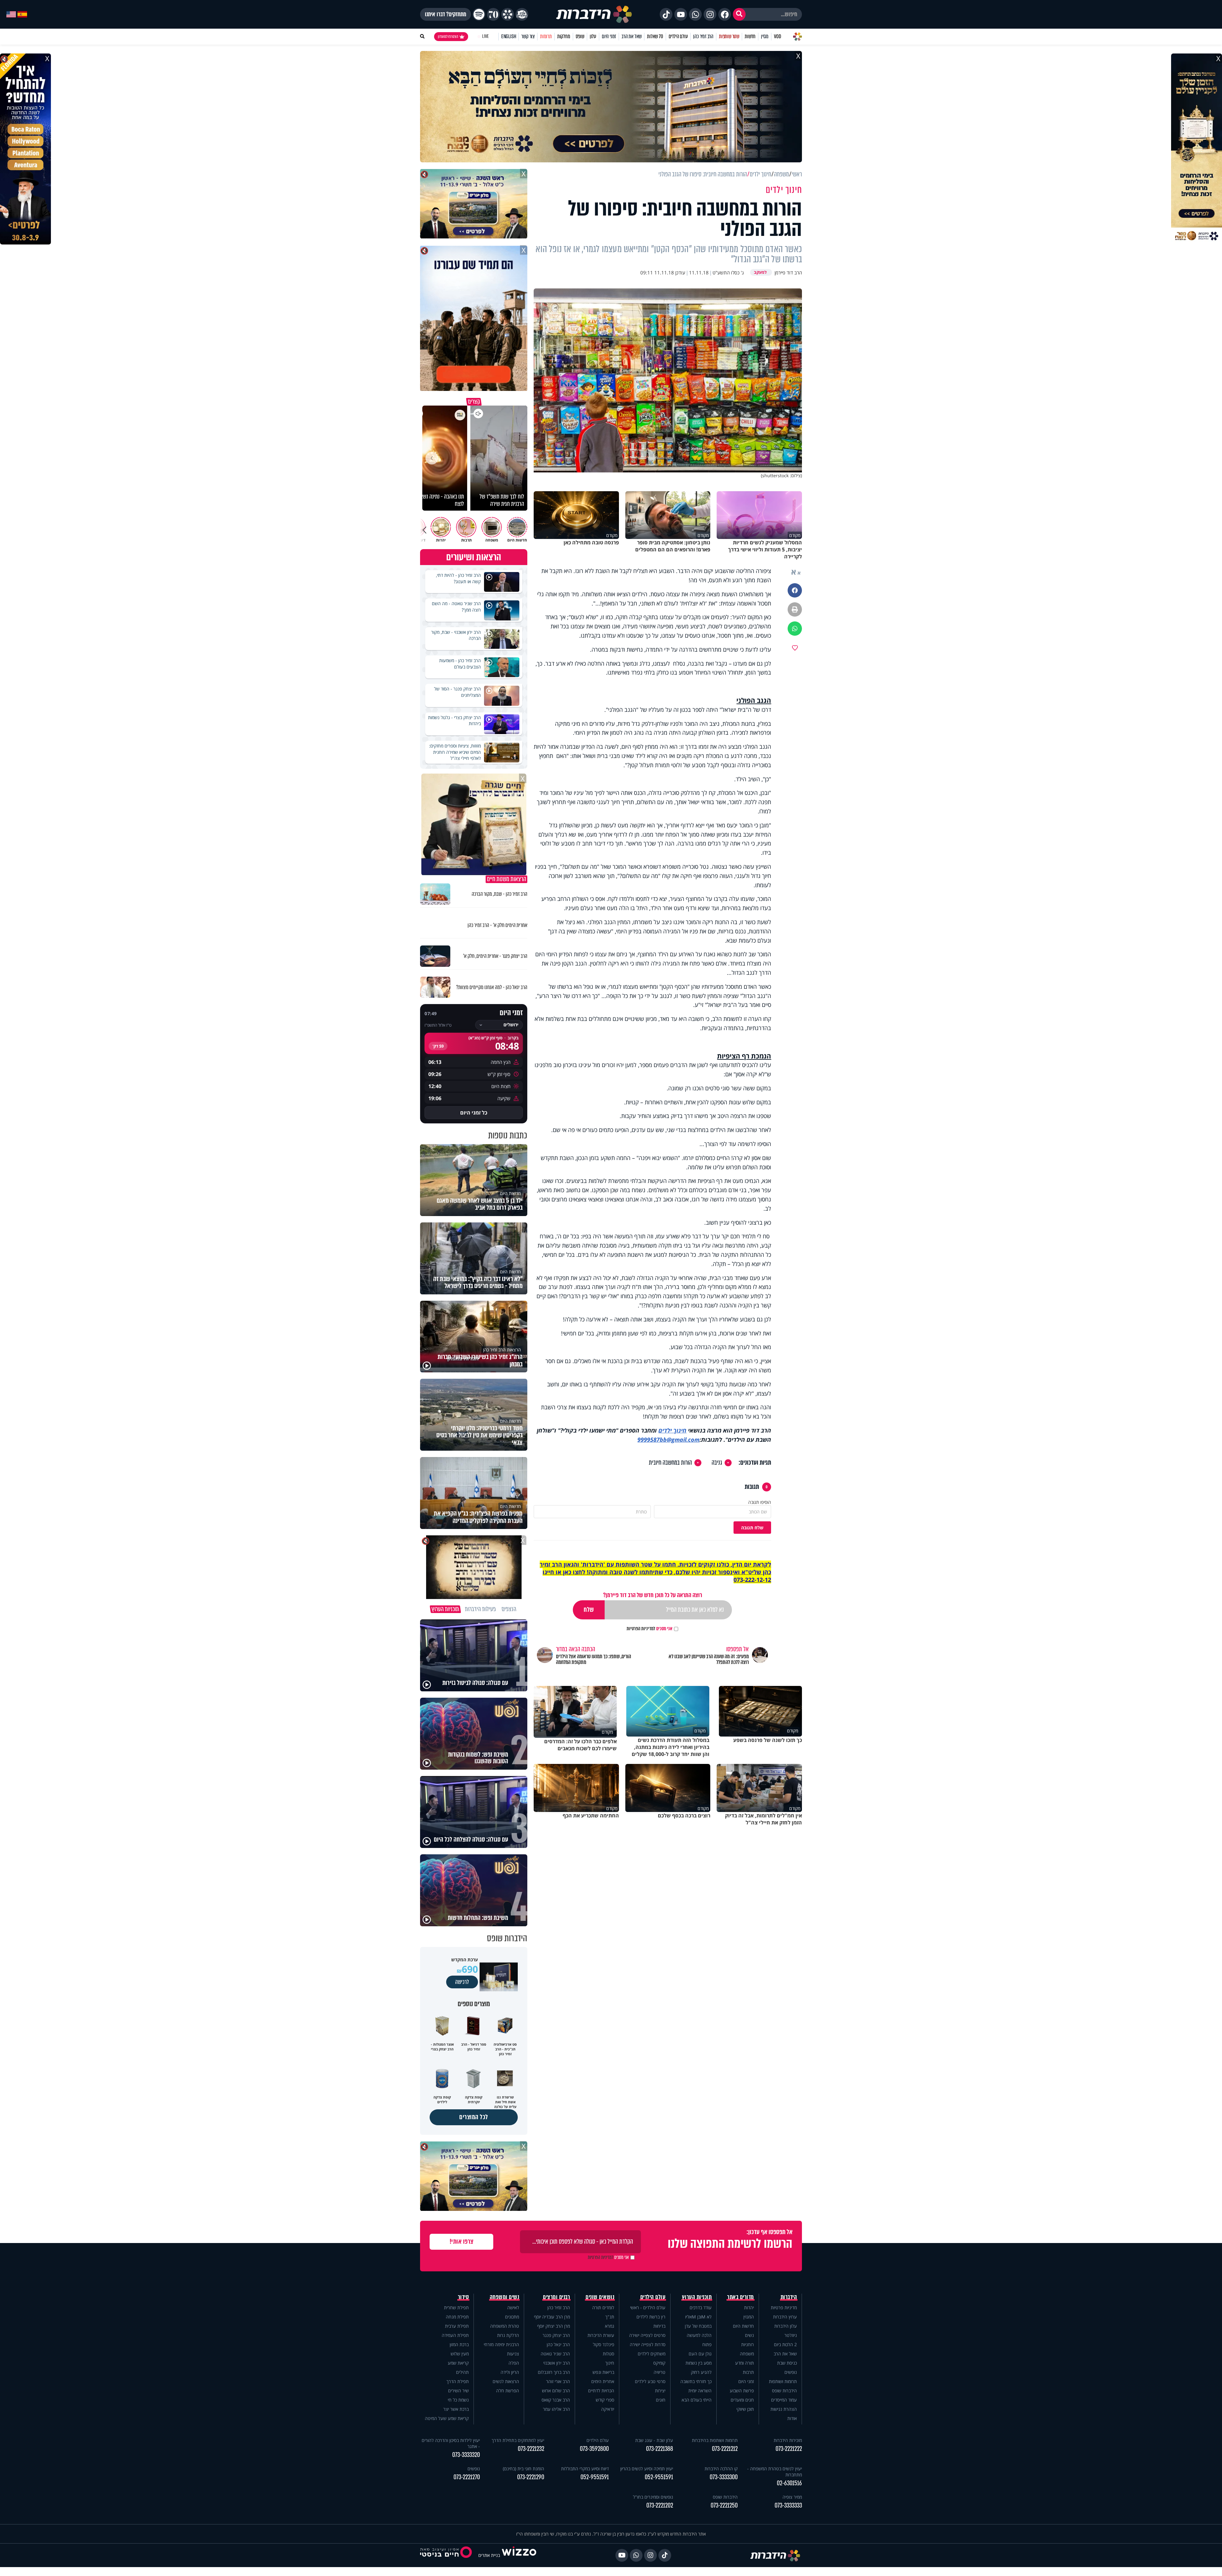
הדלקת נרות (508, 2335)
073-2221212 (725, 2449)
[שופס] (508, 14)
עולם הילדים (678, 36)
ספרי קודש (605, 2400)
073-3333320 (466, 2455)
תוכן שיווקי (745, 2409)
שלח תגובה (752, 1528)
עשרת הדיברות (601, 2335)
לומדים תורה (603, 2307)
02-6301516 (789, 2483)
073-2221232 (531, 2449)
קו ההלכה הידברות (721, 2469)
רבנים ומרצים (556, 2297)
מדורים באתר (741, 2297)
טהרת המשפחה (505, 2326)
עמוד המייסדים (784, 2400)
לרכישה (462, 1982)
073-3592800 (594, 2449)
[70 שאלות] (493, 14)
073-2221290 (531, 2477)
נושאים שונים (600, 2297)
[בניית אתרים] (519, 2555)
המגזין (749, 2317)
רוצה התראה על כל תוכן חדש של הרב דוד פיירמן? (653, 1595)
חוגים (661, 2400)
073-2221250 (724, 2505)
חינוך (610, 2363)
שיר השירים (458, 2391)
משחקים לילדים (652, 2354)
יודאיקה (608, 2409)
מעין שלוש (460, 2354)
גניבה (717, 1463)
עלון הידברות (786, 2326)
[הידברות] (594, 14)
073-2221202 (660, 2505)
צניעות (513, 2354)
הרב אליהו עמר (556, 2409)
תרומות (546, 36)
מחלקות (564, 36)
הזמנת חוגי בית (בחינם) (523, 2469)
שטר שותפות (729, 36)
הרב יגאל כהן (558, 2344)
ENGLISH (509, 36)
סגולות (608, 2354)
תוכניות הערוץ (697, 2297)
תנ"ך (610, 2317)
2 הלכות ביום (785, 2344)
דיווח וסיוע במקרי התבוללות (585, 2469)
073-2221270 (467, 2477)
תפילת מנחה (457, 2317)
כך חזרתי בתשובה (696, 2381)
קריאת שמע (458, 2363)
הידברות (789, 2297)
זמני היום (609, 36)
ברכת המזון (459, 2344)
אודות (792, 2418)
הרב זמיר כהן (703, 36)
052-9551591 (659, 2477)
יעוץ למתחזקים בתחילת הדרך (518, 2440)
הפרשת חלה (508, 2391)
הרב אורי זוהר (558, 2381)
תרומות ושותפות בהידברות (715, 2440)
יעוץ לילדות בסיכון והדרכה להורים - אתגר (451, 2443)
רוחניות (748, 2344)
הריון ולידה (510, 2372)
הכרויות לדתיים (601, 2391)
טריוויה (660, 2372)
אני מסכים (650, 1629)
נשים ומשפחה (505, 2297)
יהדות (749, 2307)
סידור (464, 2297)
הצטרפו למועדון (448, 37)
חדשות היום (743, 2326)
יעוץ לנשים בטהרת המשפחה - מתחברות (775, 2472)
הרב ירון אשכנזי (557, 2363)
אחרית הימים (603, 2381)
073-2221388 (660, 2449)
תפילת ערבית (457, 2326)
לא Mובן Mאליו (698, 2317)
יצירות (660, 2391)
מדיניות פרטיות (784, 2307)
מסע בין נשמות (699, 2363)
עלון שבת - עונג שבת (654, 2440)
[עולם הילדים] (522, 14)
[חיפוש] (739, 14)
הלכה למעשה (699, 2335)
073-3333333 (788, 2505)
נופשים (791, 2372)
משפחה (747, 2354)
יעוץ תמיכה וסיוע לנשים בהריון (647, 2469)
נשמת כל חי (458, 2400)
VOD (777, 36)
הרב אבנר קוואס (556, 2400)
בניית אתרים (489, 2555)
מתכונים (512, 2317)
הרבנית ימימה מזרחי (501, 2344)
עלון (593, 36)
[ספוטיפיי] (479, 14)
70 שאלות (655, 36)
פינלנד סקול (604, 2344)
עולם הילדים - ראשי (648, 2307)
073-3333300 (724, 2477)
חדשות (750, 36)
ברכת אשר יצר (456, 2409)
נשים (749, 2335)
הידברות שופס (784, 2391)
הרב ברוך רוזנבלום (554, 2372)
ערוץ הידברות (785, 2317)
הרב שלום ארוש (556, 2391)
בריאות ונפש (603, 2372)
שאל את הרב (632, 36)
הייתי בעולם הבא (697, 2400)
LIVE (485, 36)
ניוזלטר (791, 2335)
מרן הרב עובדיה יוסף (552, 2317)
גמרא (610, 2326)
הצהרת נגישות (784, 2409)
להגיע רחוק (701, 2372)
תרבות (748, 2372)
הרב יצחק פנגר (556, 2335)
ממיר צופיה (792, 2497)
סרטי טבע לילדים (650, 2381)
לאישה (513, 2307)
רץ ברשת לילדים (651, 2317)
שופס (580, 36)
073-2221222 (789, 2449)
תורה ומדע (744, 2363)
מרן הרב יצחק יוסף (554, 2326)
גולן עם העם (700, 2354)
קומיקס (659, 2363)
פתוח (707, 2344)
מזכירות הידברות (788, 2440)
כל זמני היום (474, 1113)
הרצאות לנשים (506, 2381)
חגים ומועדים (742, 2400)
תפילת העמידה (455, 2335)
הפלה (514, 2363)
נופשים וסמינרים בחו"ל (653, 2497)
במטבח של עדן (698, 2326)
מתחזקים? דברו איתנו (446, 14)
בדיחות (659, 2326)
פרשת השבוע (742, 2391)
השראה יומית (700, 2391)
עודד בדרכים (701, 2307)
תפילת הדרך (458, 2381)
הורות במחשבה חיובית (670, 1463)
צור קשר (528, 36)
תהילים (462, 2372)
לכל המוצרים (474, 2117)
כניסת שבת (787, 2363)
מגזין (765, 36)
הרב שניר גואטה (555, 2354)
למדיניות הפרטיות (641, 1629)
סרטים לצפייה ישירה (647, 2335)
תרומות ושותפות (783, 2381)
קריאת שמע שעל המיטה (447, 2418)
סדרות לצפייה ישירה (648, 2344)
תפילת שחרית (456, 2307)
